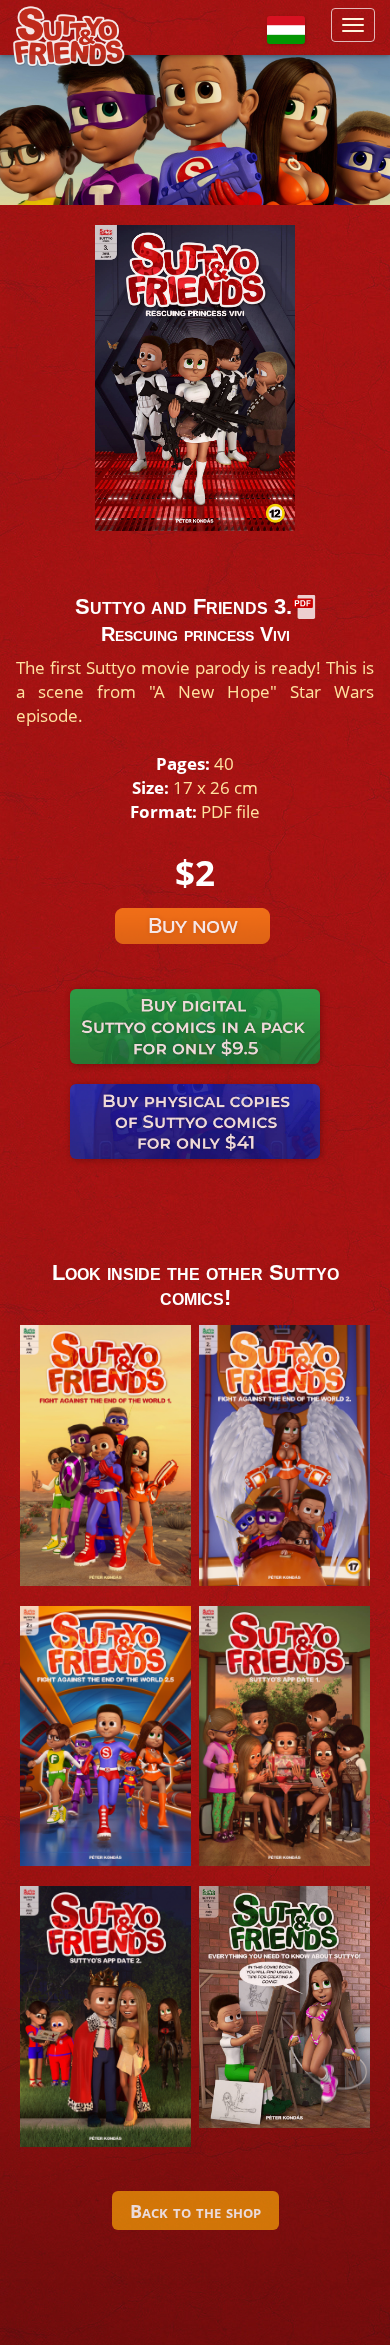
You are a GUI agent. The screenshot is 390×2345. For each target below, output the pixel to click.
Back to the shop (195, 2210)
